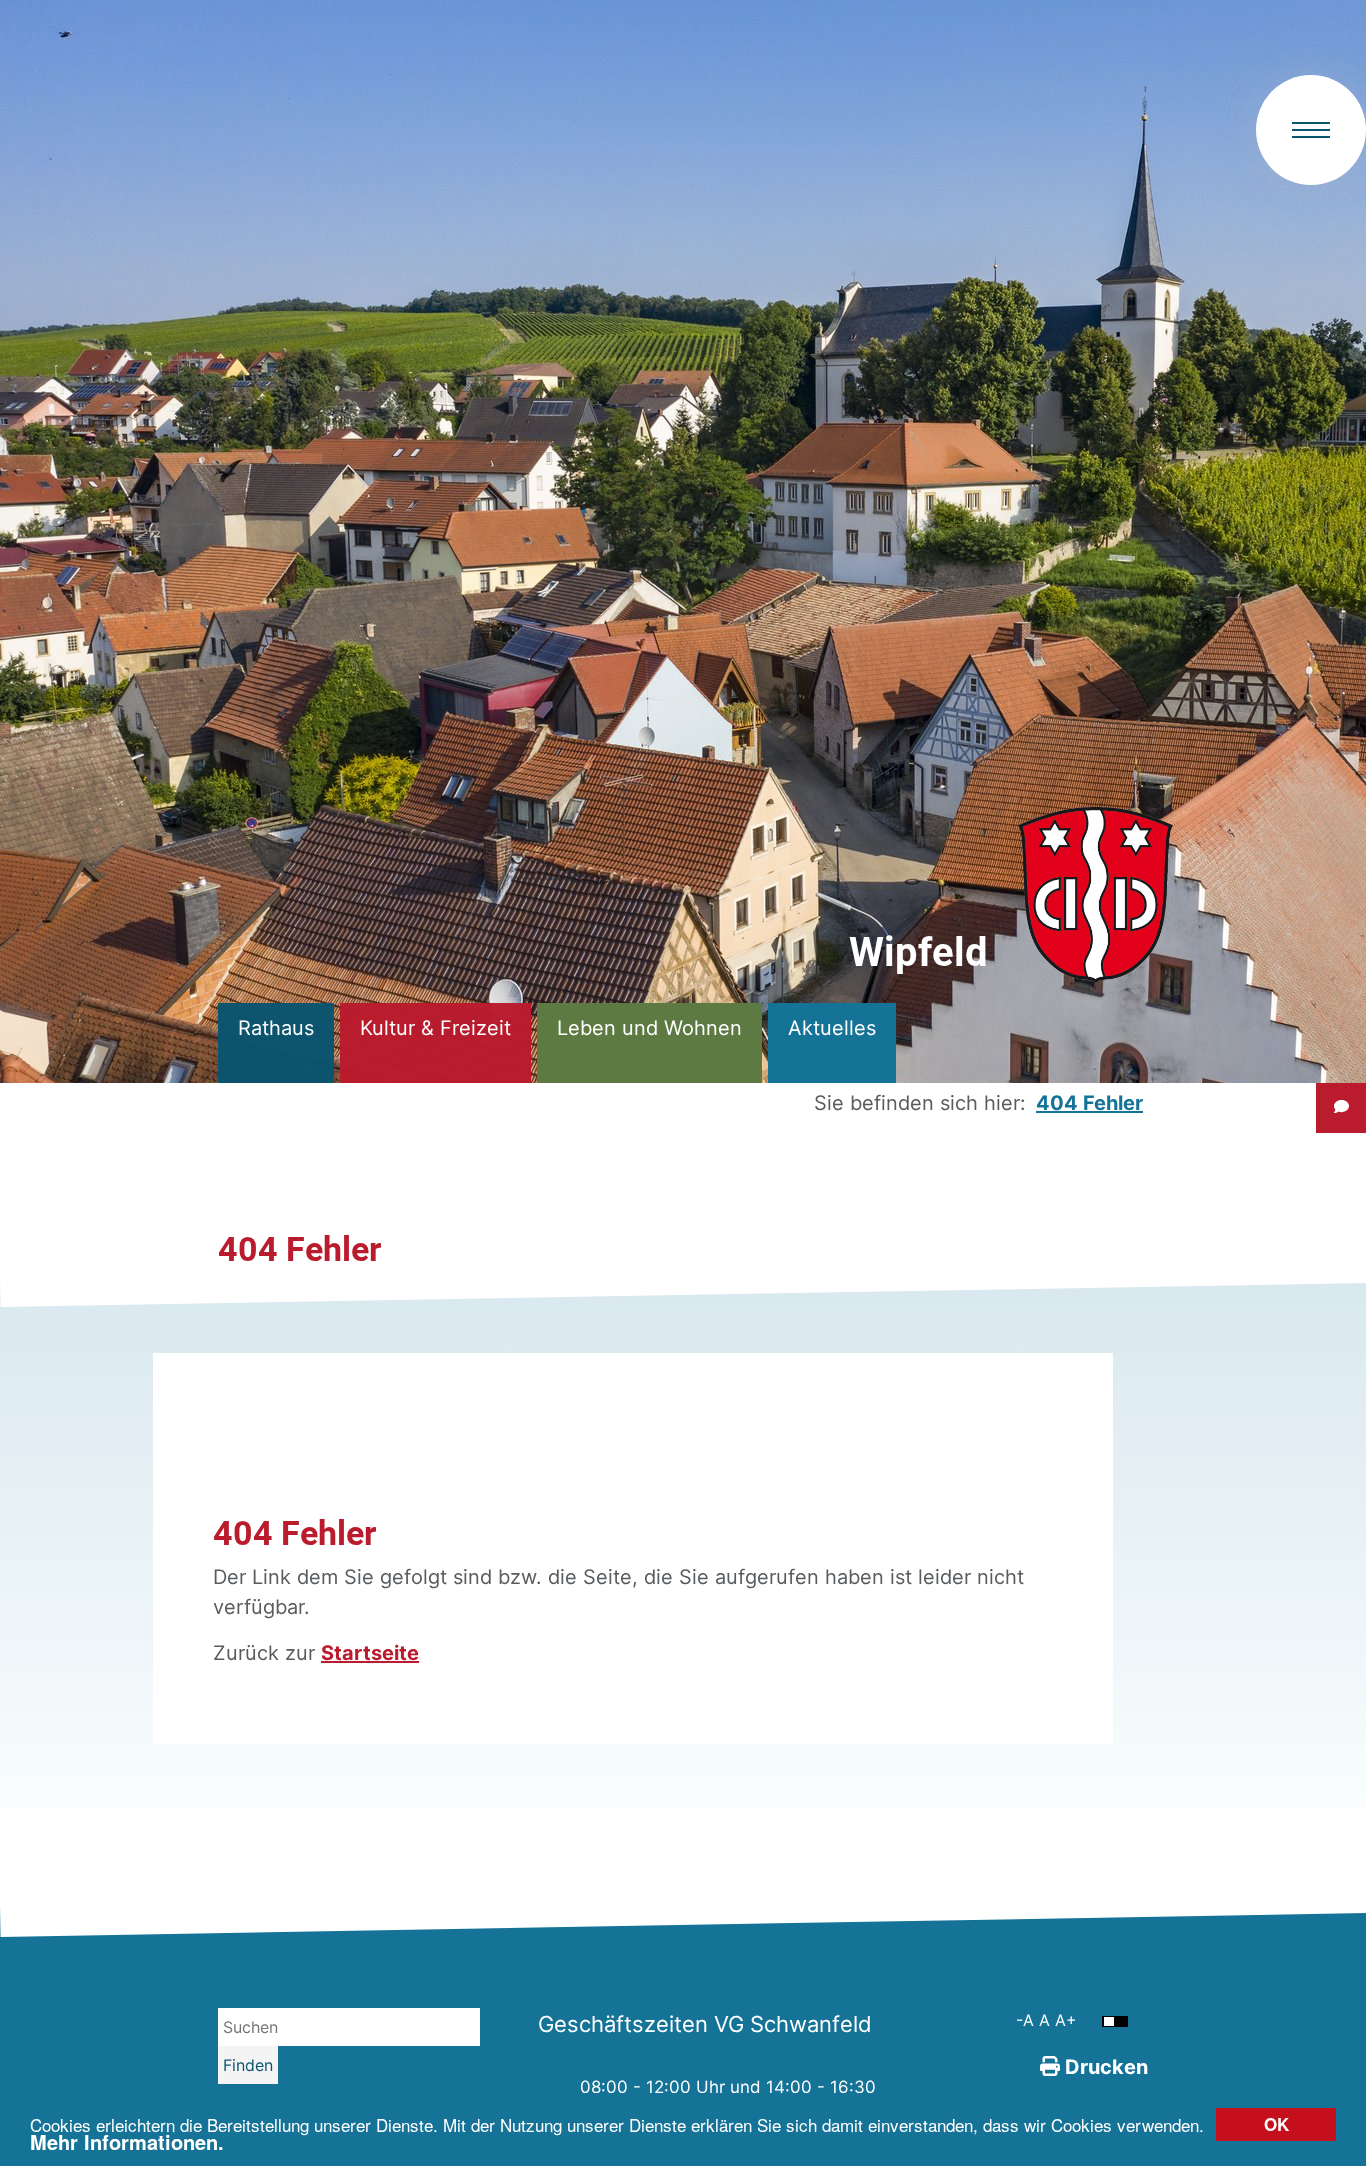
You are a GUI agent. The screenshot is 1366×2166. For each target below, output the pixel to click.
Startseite (370, 1653)
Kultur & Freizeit (435, 1028)
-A (1027, 2020)
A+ (1066, 2020)
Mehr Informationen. (127, 2141)
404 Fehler (1089, 1103)
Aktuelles (832, 1028)
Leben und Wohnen (649, 1028)
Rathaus (276, 1028)
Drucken (1104, 2067)
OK (1276, 2124)
